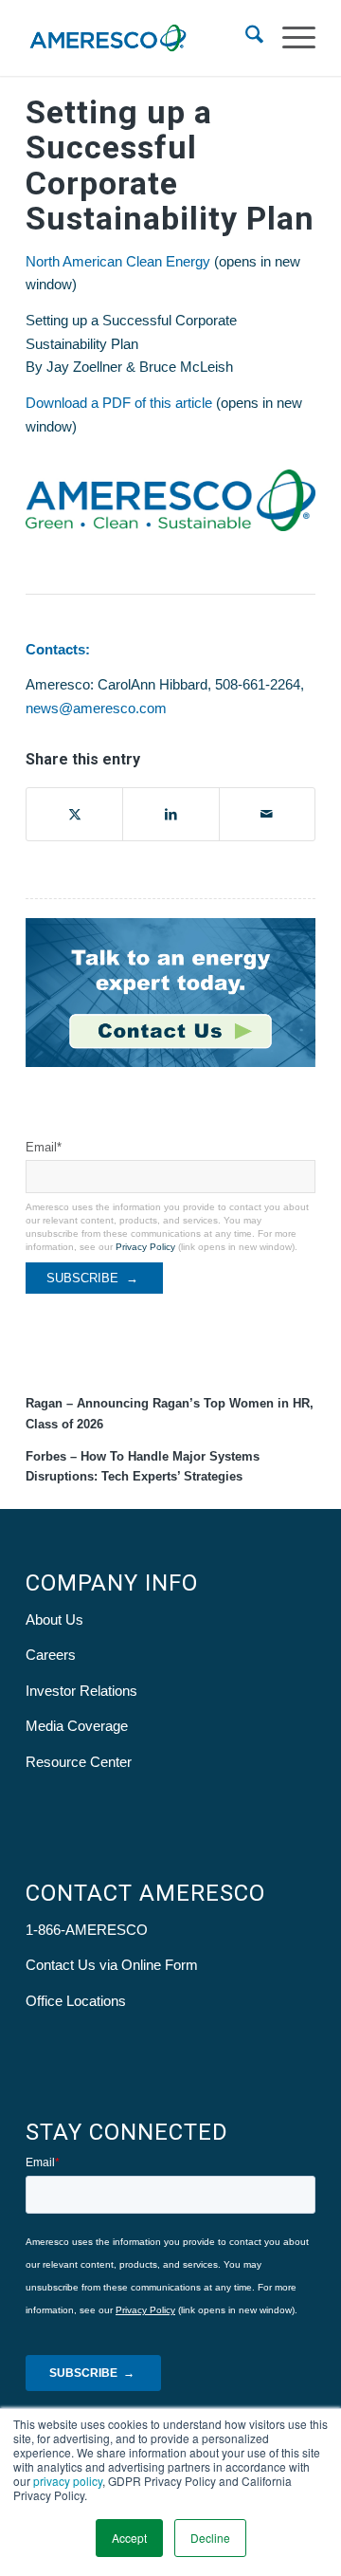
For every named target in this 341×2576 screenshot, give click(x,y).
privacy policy (68, 2481)
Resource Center (79, 1762)
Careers (51, 1655)
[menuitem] (245, 38)
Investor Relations (81, 1691)
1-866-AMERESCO (87, 1930)
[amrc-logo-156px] (142, 38)
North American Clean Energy (118, 261)
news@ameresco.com (96, 708)
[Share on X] (74, 814)
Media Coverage (77, 1726)
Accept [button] (129, 2538)
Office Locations (76, 2001)
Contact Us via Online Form (112, 1965)
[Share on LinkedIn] (170, 814)
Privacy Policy (145, 1247)
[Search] (245, 38)
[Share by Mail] (267, 814)
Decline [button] (210, 2538)
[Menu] (289, 38)
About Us (54, 1619)
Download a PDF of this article (119, 403)
